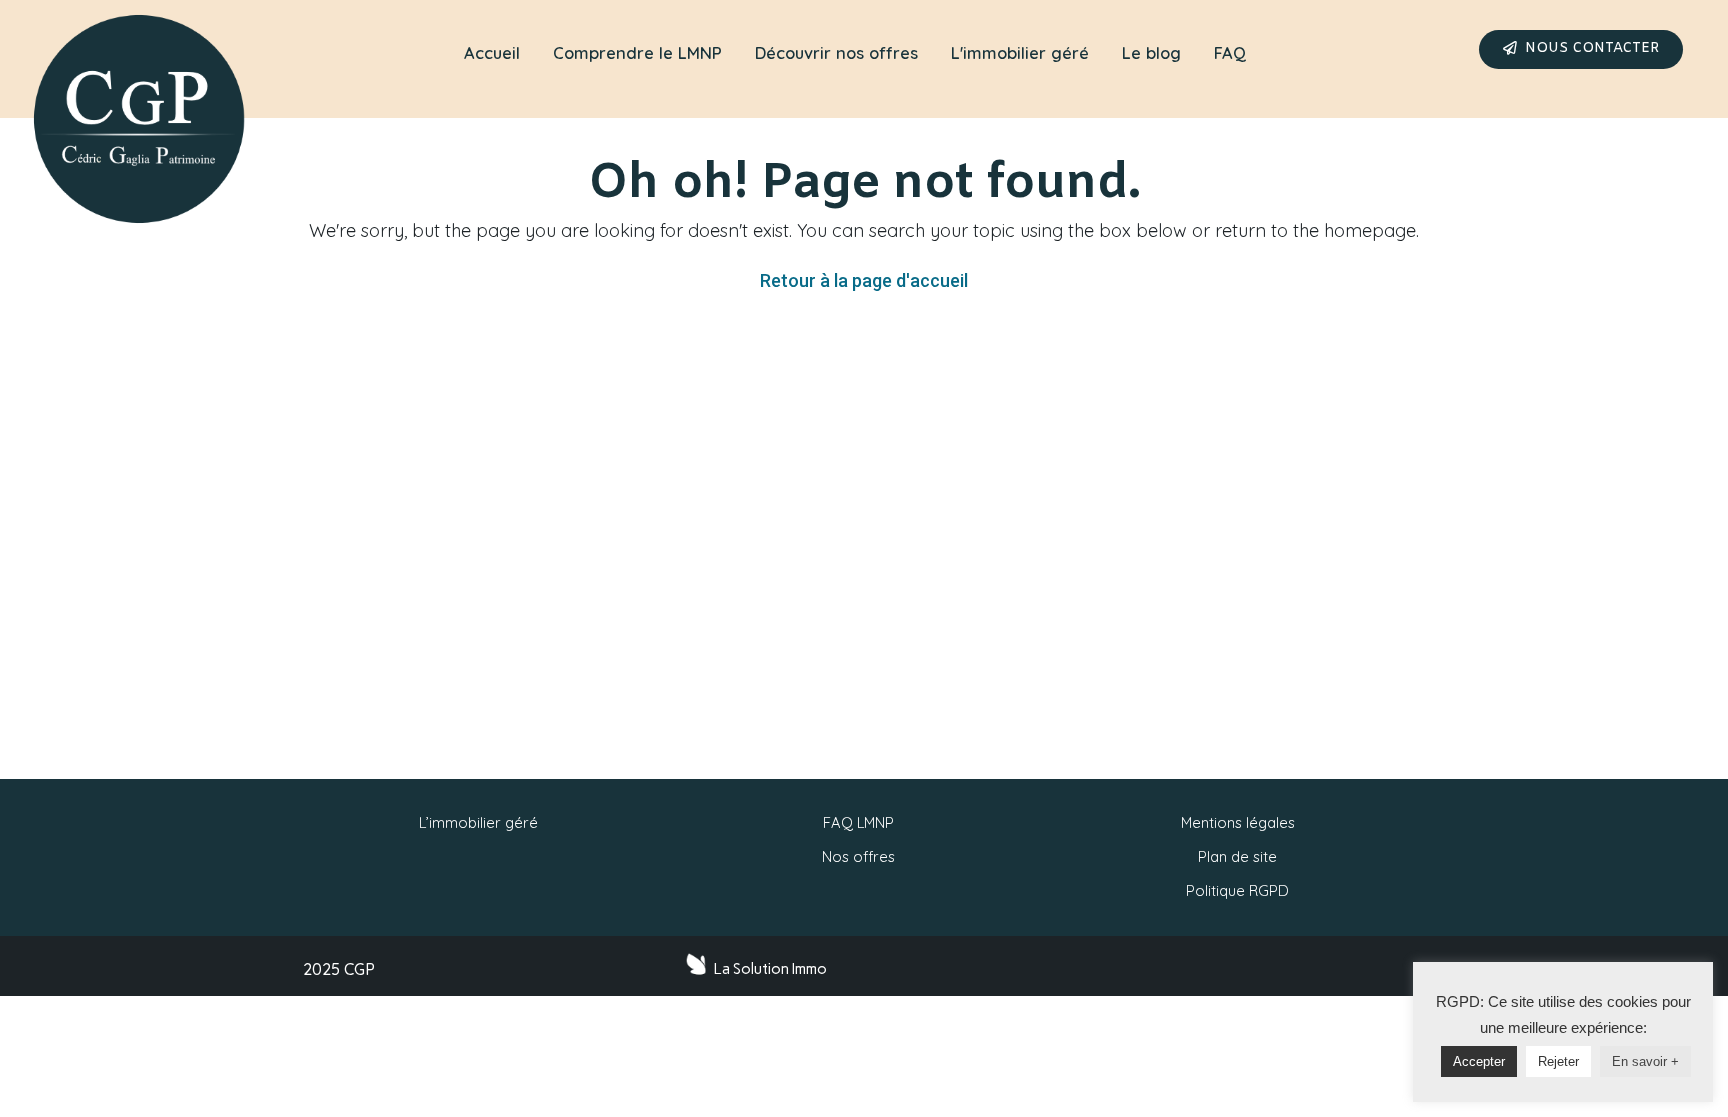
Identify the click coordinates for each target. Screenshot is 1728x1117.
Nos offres (858, 856)
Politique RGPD (1237, 890)
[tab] (492, 54)
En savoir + (1645, 1061)
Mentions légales (1238, 822)
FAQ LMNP (858, 822)
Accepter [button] (1479, 1061)
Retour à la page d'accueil (864, 280)
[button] (1581, 49)
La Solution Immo (770, 969)
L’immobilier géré (478, 822)
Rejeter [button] (1558, 1061)
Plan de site (1237, 856)
